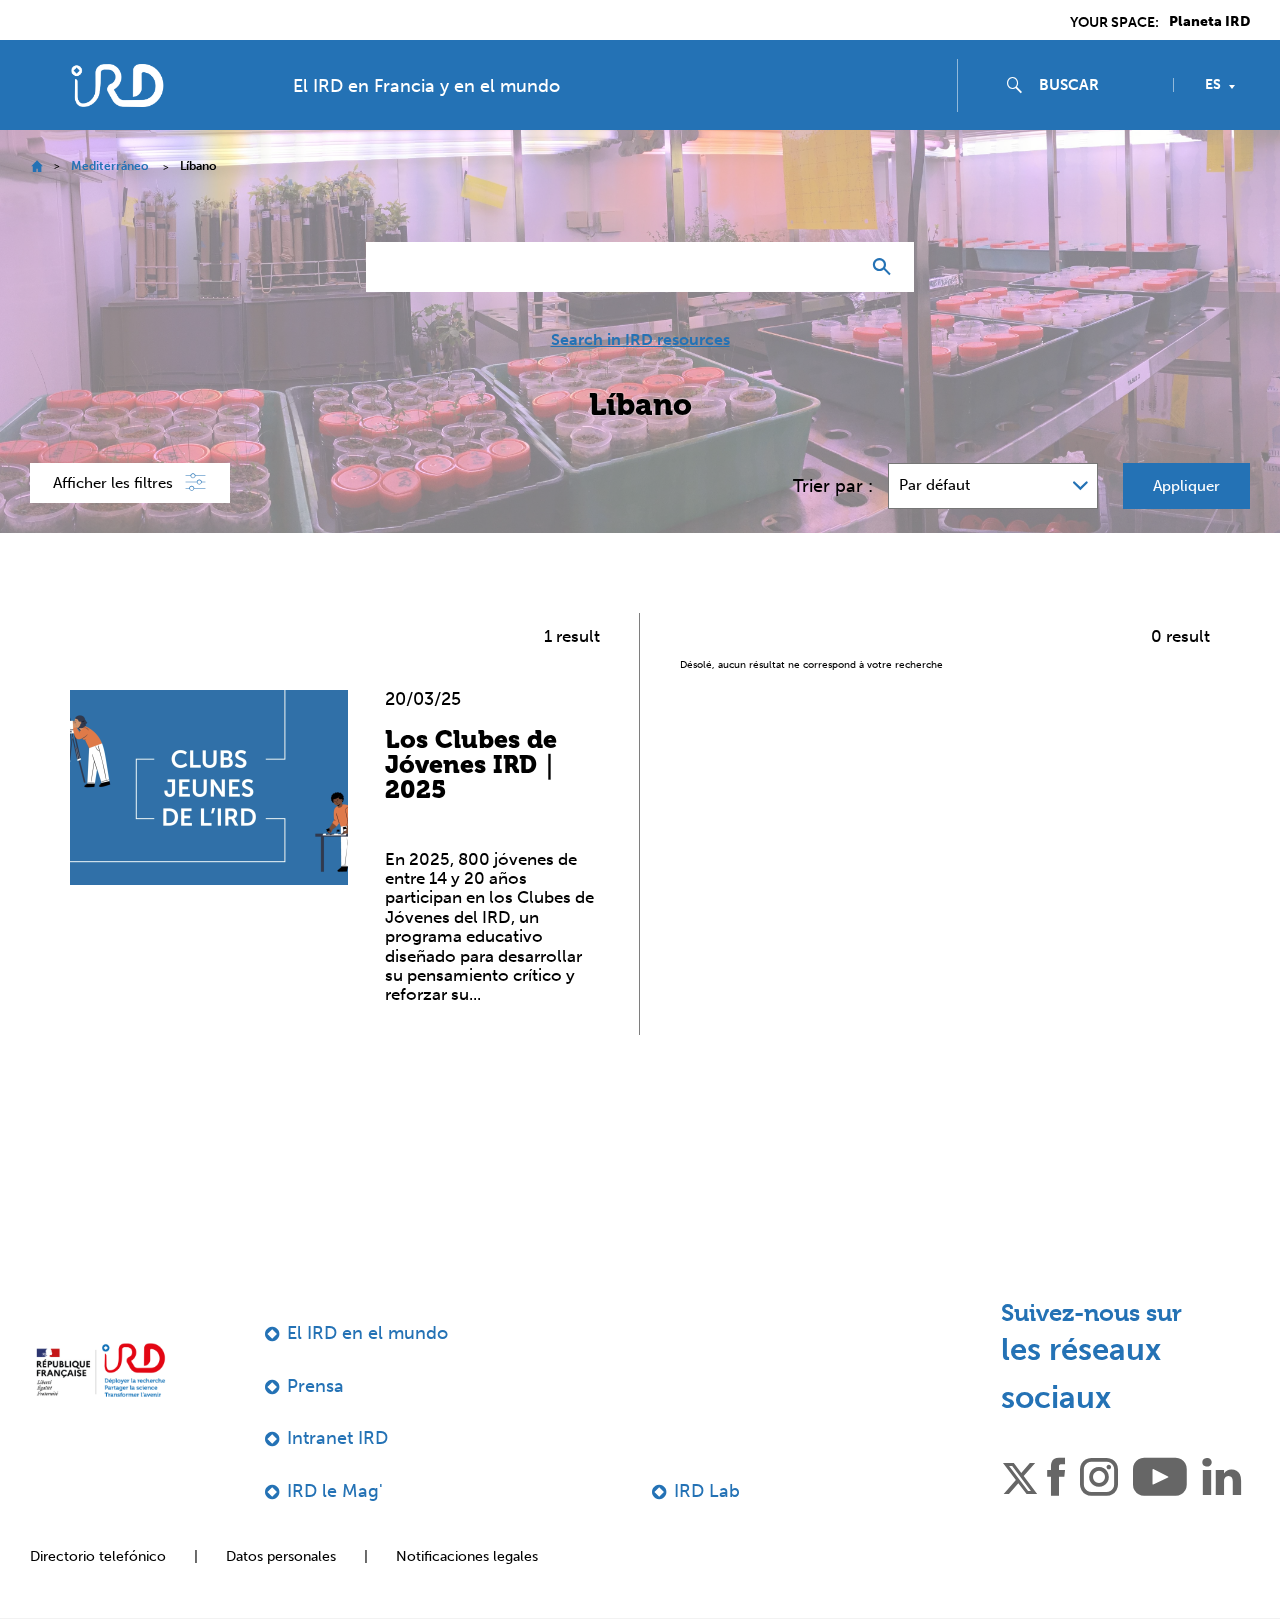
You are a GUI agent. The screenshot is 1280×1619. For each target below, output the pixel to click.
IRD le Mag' (335, 1491)
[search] (1098, 85)
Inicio (36, 166)
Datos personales (281, 1556)
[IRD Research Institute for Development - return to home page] (100, 1370)
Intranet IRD (337, 1438)
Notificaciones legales (467, 1556)
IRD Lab (707, 1491)
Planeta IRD (1209, 22)
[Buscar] (886, 267)
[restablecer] (836, 267)
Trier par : (833, 486)
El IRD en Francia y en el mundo (426, 86)
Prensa (315, 1386)
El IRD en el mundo (367, 1333)
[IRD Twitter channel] (1020, 1475)
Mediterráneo (110, 166)
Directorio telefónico (98, 1556)
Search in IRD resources (640, 340)
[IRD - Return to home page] (117, 85)
